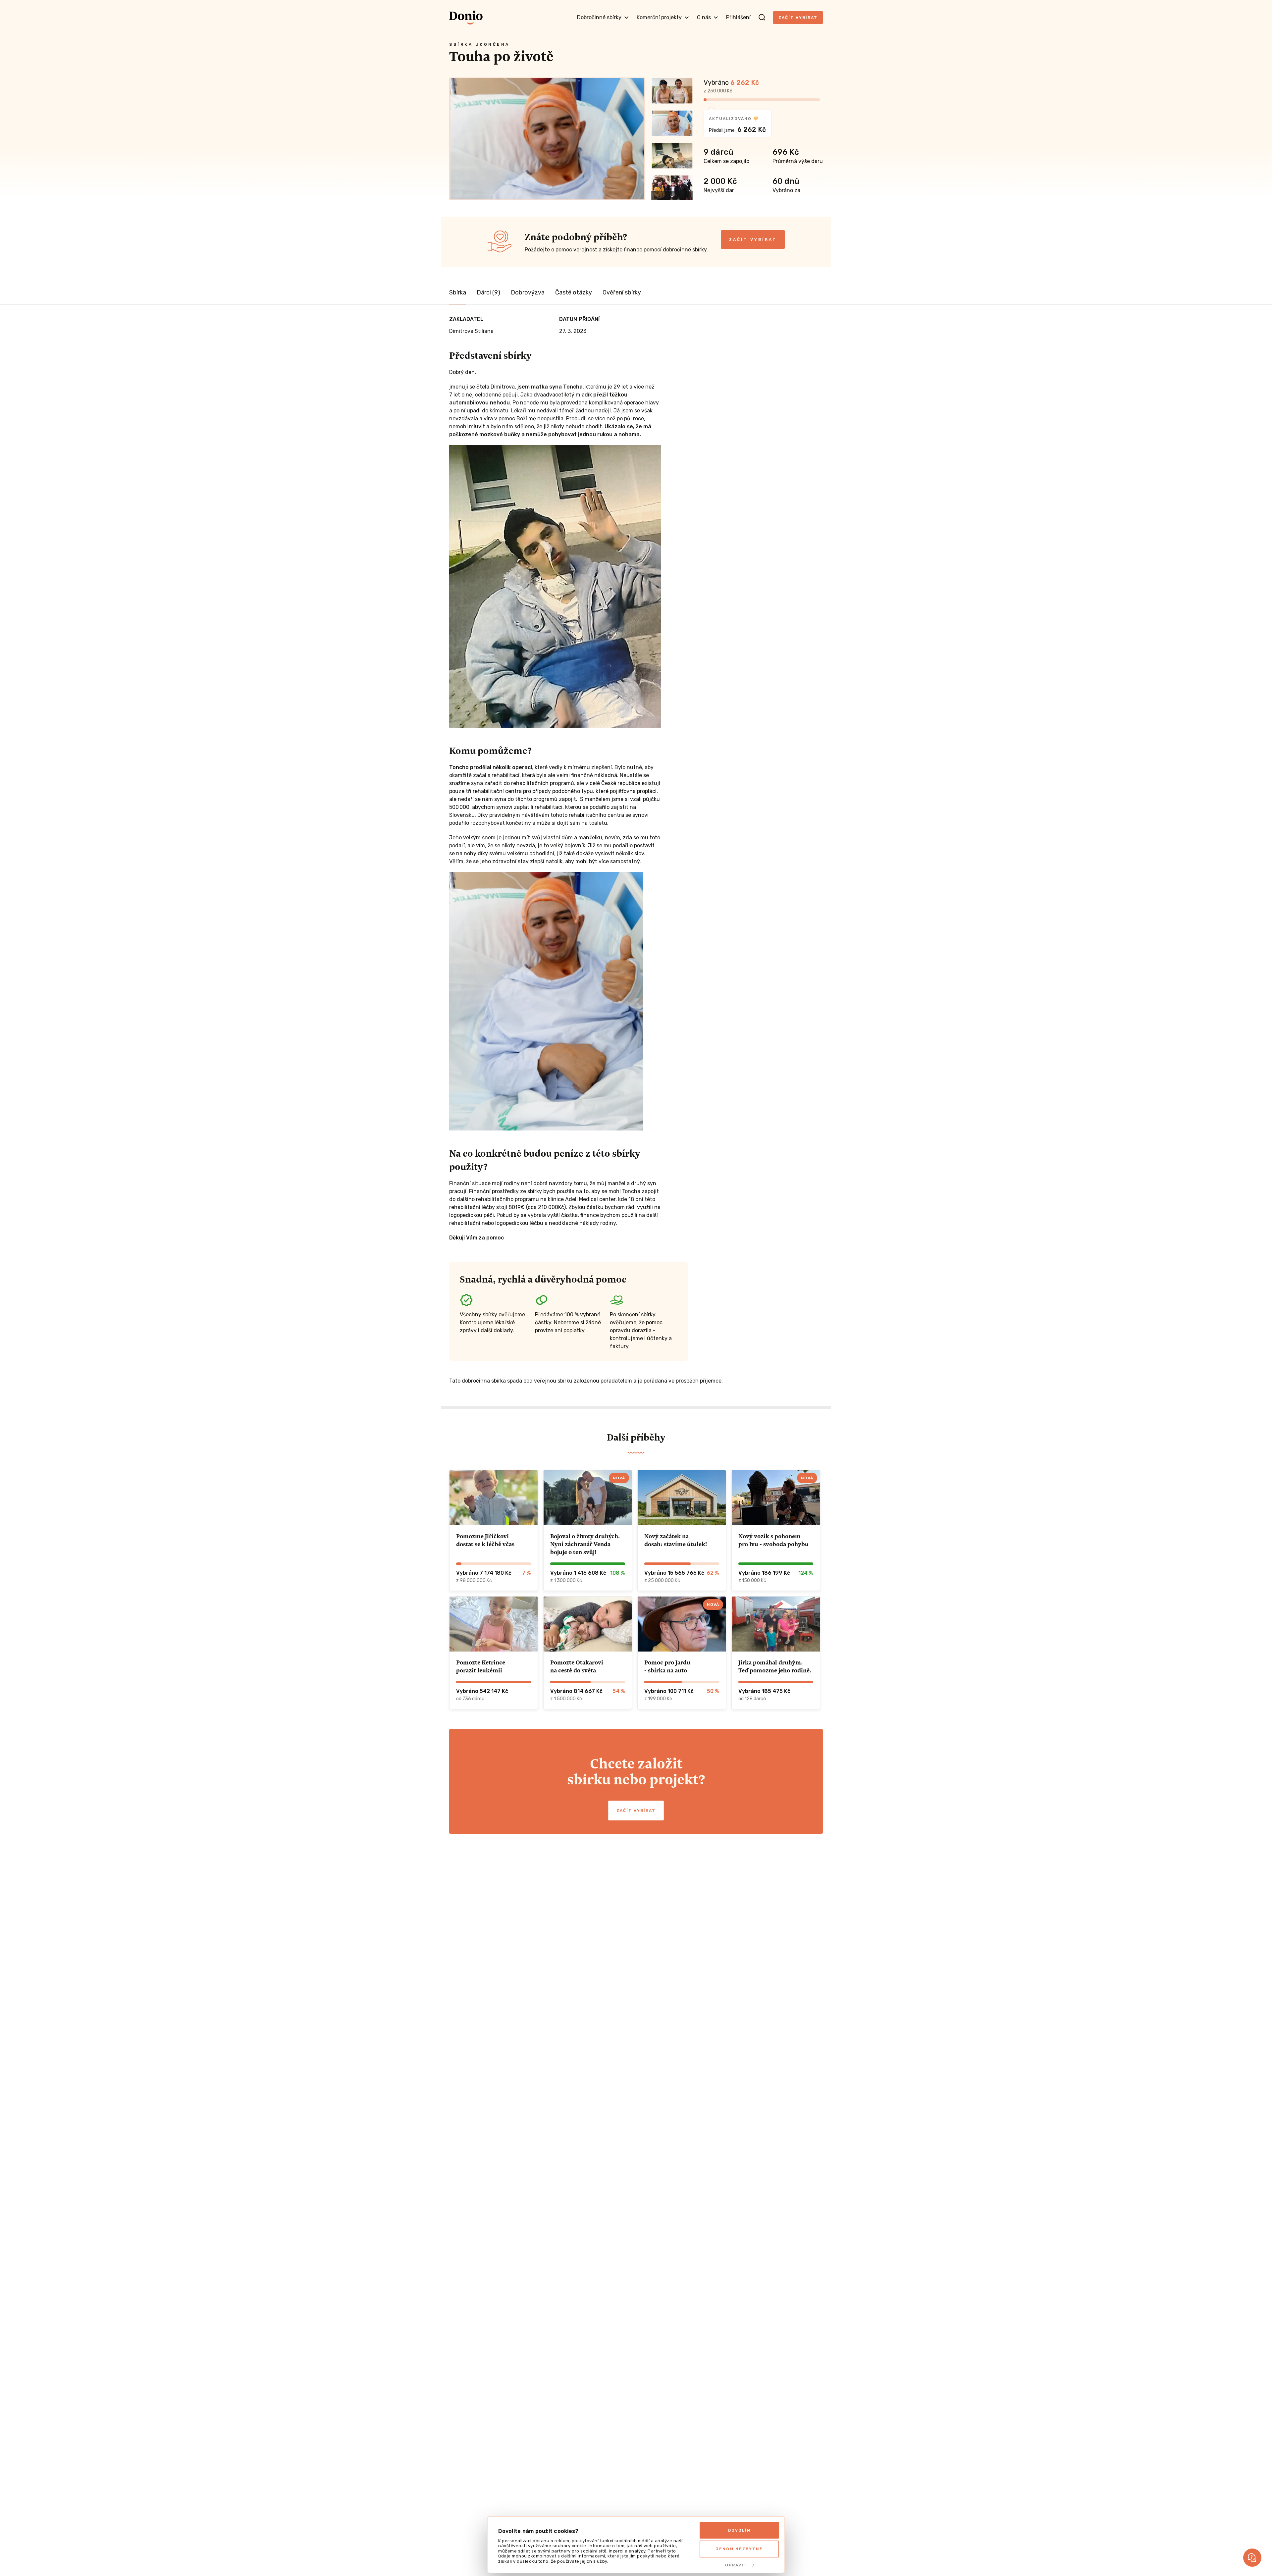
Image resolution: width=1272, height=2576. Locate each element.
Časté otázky (574, 292)
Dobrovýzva (528, 292)
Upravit (736, 2565)
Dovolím (740, 2530)
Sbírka (458, 292)
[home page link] (466, 18)
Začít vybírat (798, 18)
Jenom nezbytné (739, 2549)
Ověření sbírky (622, 292)
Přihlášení (738, 17)
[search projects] (762, 18)
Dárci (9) (488, 292)
